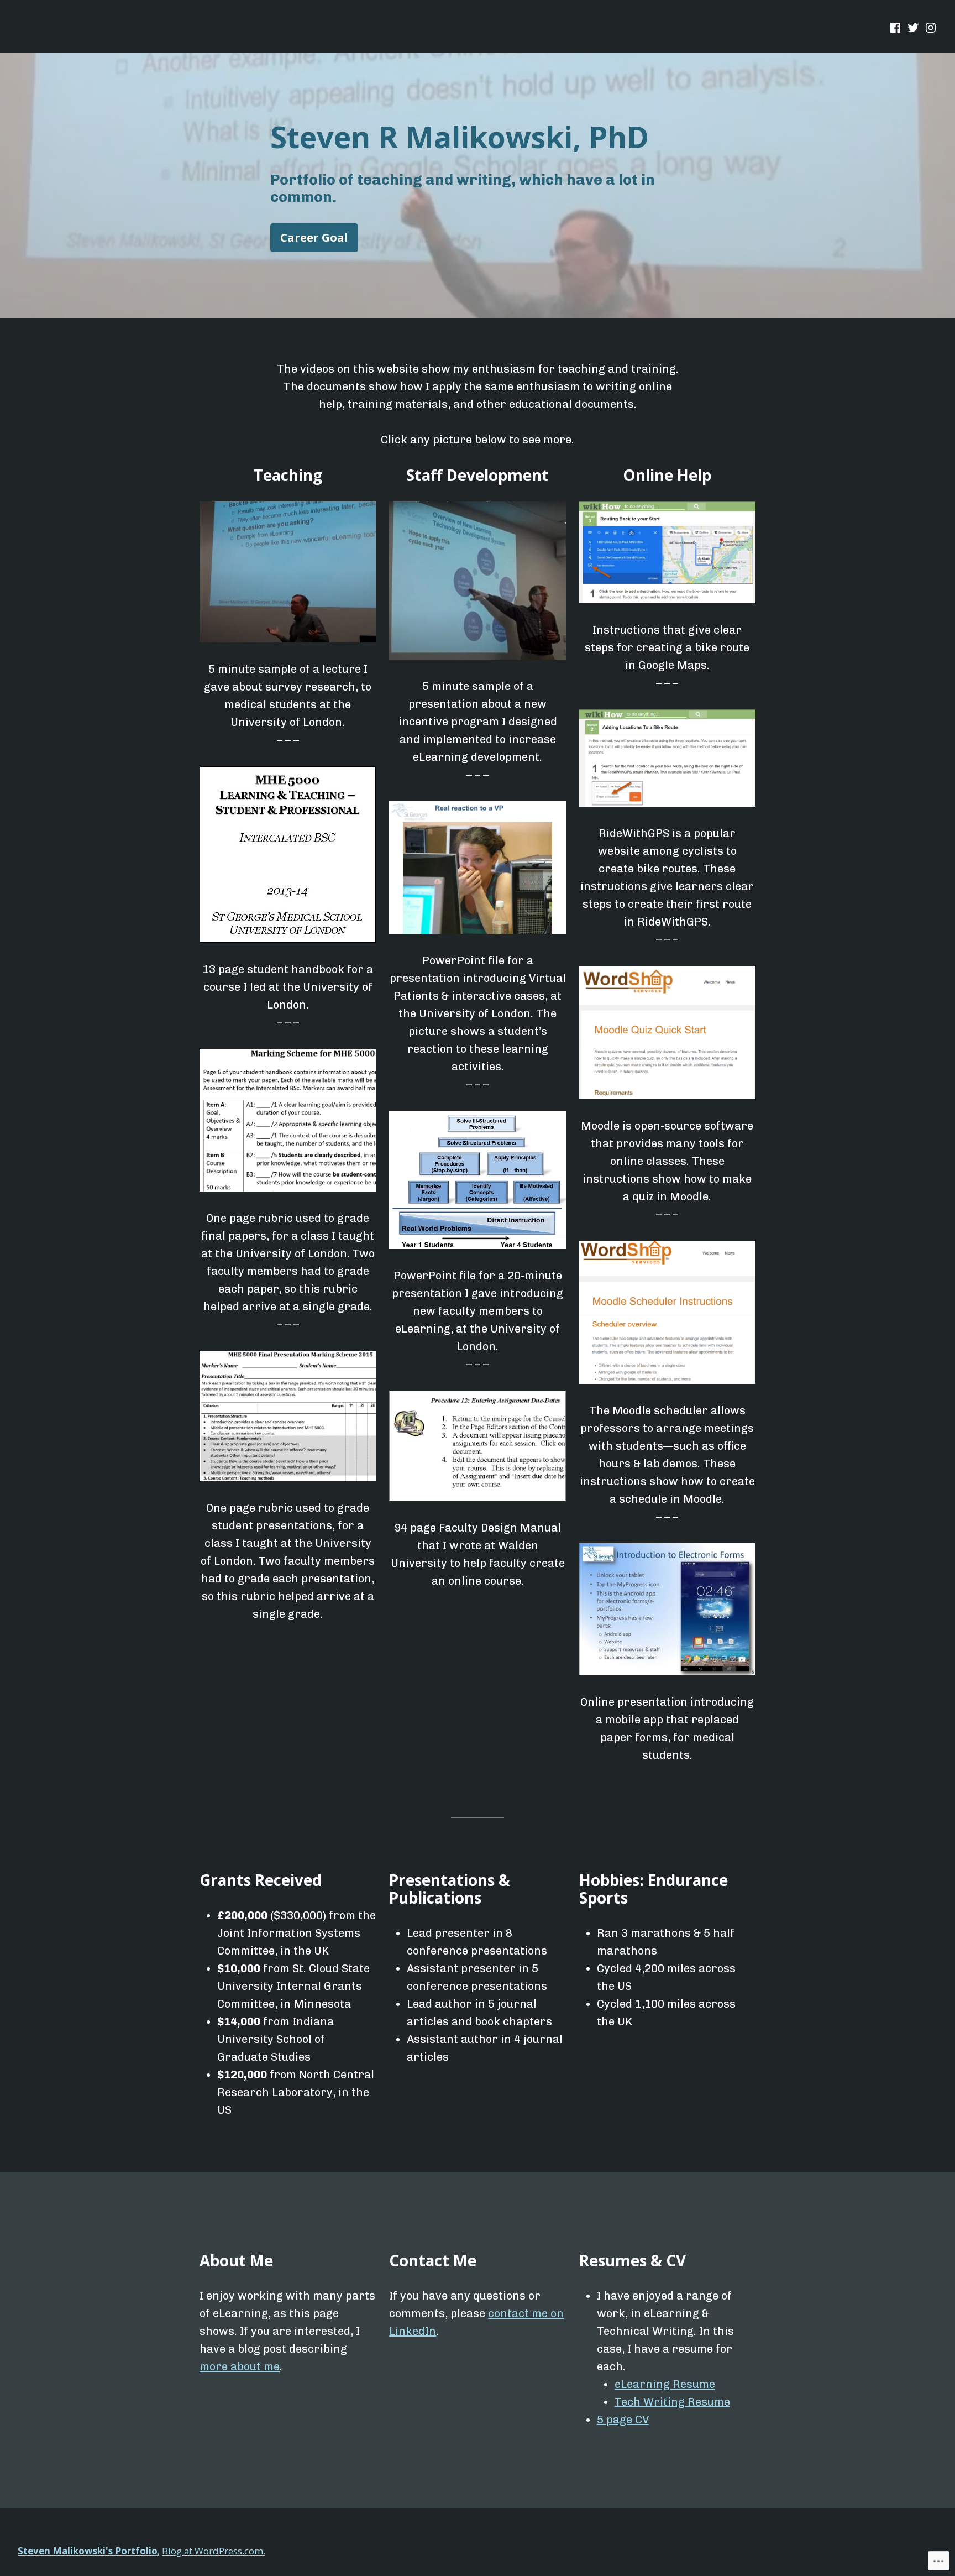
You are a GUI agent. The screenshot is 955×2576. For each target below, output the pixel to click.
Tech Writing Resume (672, 2402)
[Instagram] (930, 28)
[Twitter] (913, 28)
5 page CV (623, 2420)
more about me (240, 2366)
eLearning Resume (665, 2384)
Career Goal (314, 237)
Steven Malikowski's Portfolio (88, 2551)
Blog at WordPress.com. (214, 2551)
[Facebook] (896, 28)
